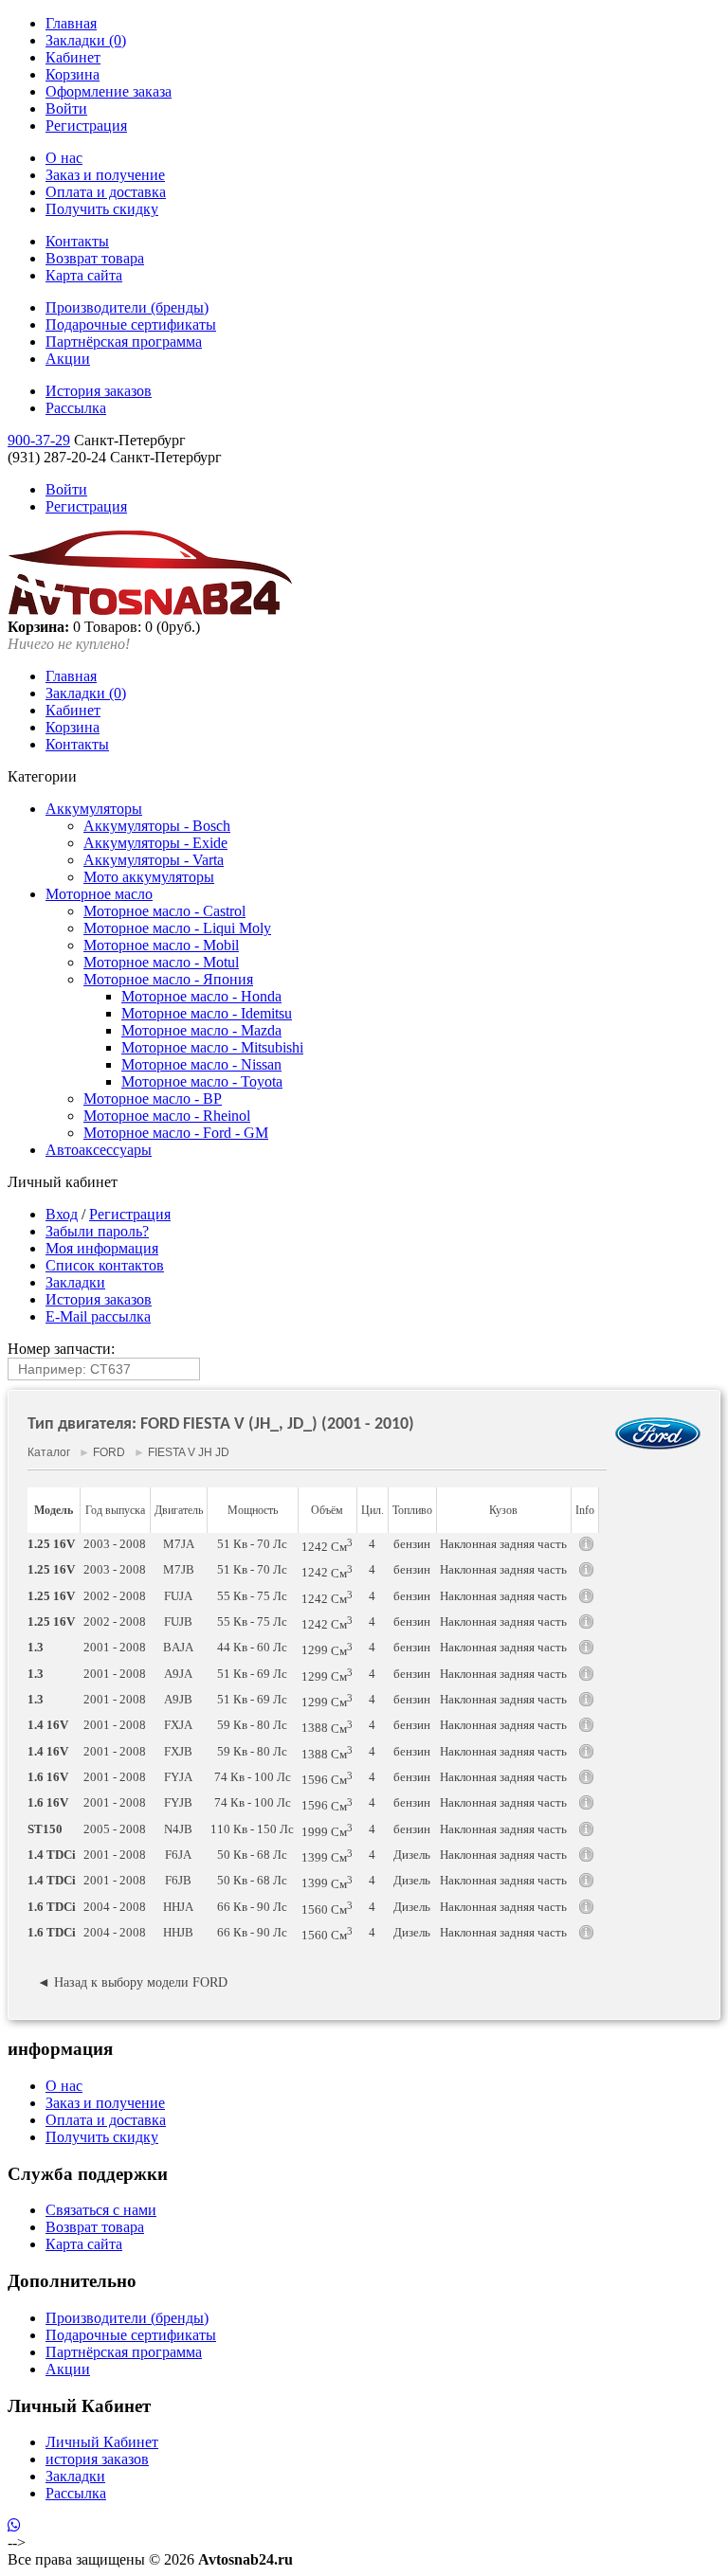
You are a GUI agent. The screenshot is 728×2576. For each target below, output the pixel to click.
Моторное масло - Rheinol (167, 1116)
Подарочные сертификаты (131, 324)
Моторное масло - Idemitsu (207, 1013)
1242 (327, 1545)
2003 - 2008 (115, 1544)
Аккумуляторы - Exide (155, 843)
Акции (68, 359)
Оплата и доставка (106, 192)
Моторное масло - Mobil (161, 945)
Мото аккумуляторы (149, 877)
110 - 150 (252, 1829)
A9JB (178, 1699)
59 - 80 (252, 1725)
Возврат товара (95, 258)
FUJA (178, 1596)
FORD (109, 1452)
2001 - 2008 (115, 1647)
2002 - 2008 (115, 1596)
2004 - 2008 (115, 1907)
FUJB (178, 1621)
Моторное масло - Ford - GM (176, 1133)
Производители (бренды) (127, 307)
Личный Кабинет (102, 2442)
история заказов (97, 2459)
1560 (327, 1908)
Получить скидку (102, 209)
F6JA (178, 1855)
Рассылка (76, 408)
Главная (71, 23)
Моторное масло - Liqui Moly (177, 928)
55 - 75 (252, 1596)
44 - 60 (252, 1647)
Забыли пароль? (97, 1231)
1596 (327, 1778)
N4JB (178, 1829)
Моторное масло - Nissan (201, 1064)
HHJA (178, 1907)
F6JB (178, 1880)
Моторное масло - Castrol (164, 911)
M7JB (179, 1569)
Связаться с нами (101, 2210)
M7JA (179, 1544)
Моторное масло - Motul (161, 962)
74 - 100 (253, 1777)
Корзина (73, 74)
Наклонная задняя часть (503, 1544)
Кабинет (73, 57)
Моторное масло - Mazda (201, 1030)
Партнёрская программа (124, 342)
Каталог (49, 1452)
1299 (327, 1648)
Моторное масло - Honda (201, 996)
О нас (64, 158)
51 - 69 (252, 1674)
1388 (327, 1726)
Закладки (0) (86, 40)
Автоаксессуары (99, 1150)
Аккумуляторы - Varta (154, 860)
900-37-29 (39, 440)
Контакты (77, 241)
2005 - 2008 (115, 1829)
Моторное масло (99, 894)
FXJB (178, 1751)
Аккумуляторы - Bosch (157, 826)
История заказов (99, 391)
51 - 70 (252, 1544)
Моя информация (102, 1248)
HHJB (178, 1932)
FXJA (178, 1725)
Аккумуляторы (94, 809)
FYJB (178, 1802)
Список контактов (105, 1265)
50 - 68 (252, 1855)
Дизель (412, 1855)
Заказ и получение (105, 175)
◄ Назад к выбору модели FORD (132, 1982)
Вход (62, 1214)
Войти (66, 108)
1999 (327, 1830)
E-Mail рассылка (98, 1316)
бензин (412, 1544)
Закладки (75, 1282)
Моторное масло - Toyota (202, 1081)
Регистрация (86, 126)
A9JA (178, 1674)
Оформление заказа (109, 91)
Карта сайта (84, 275)
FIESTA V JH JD (189, 1452)
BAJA (178, 1647)
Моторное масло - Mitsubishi (212, 1047)
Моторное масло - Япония (168, 979)
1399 (327, 1856)
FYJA (178, 1777)
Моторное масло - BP (153, 1099)
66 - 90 (252, 1907)
